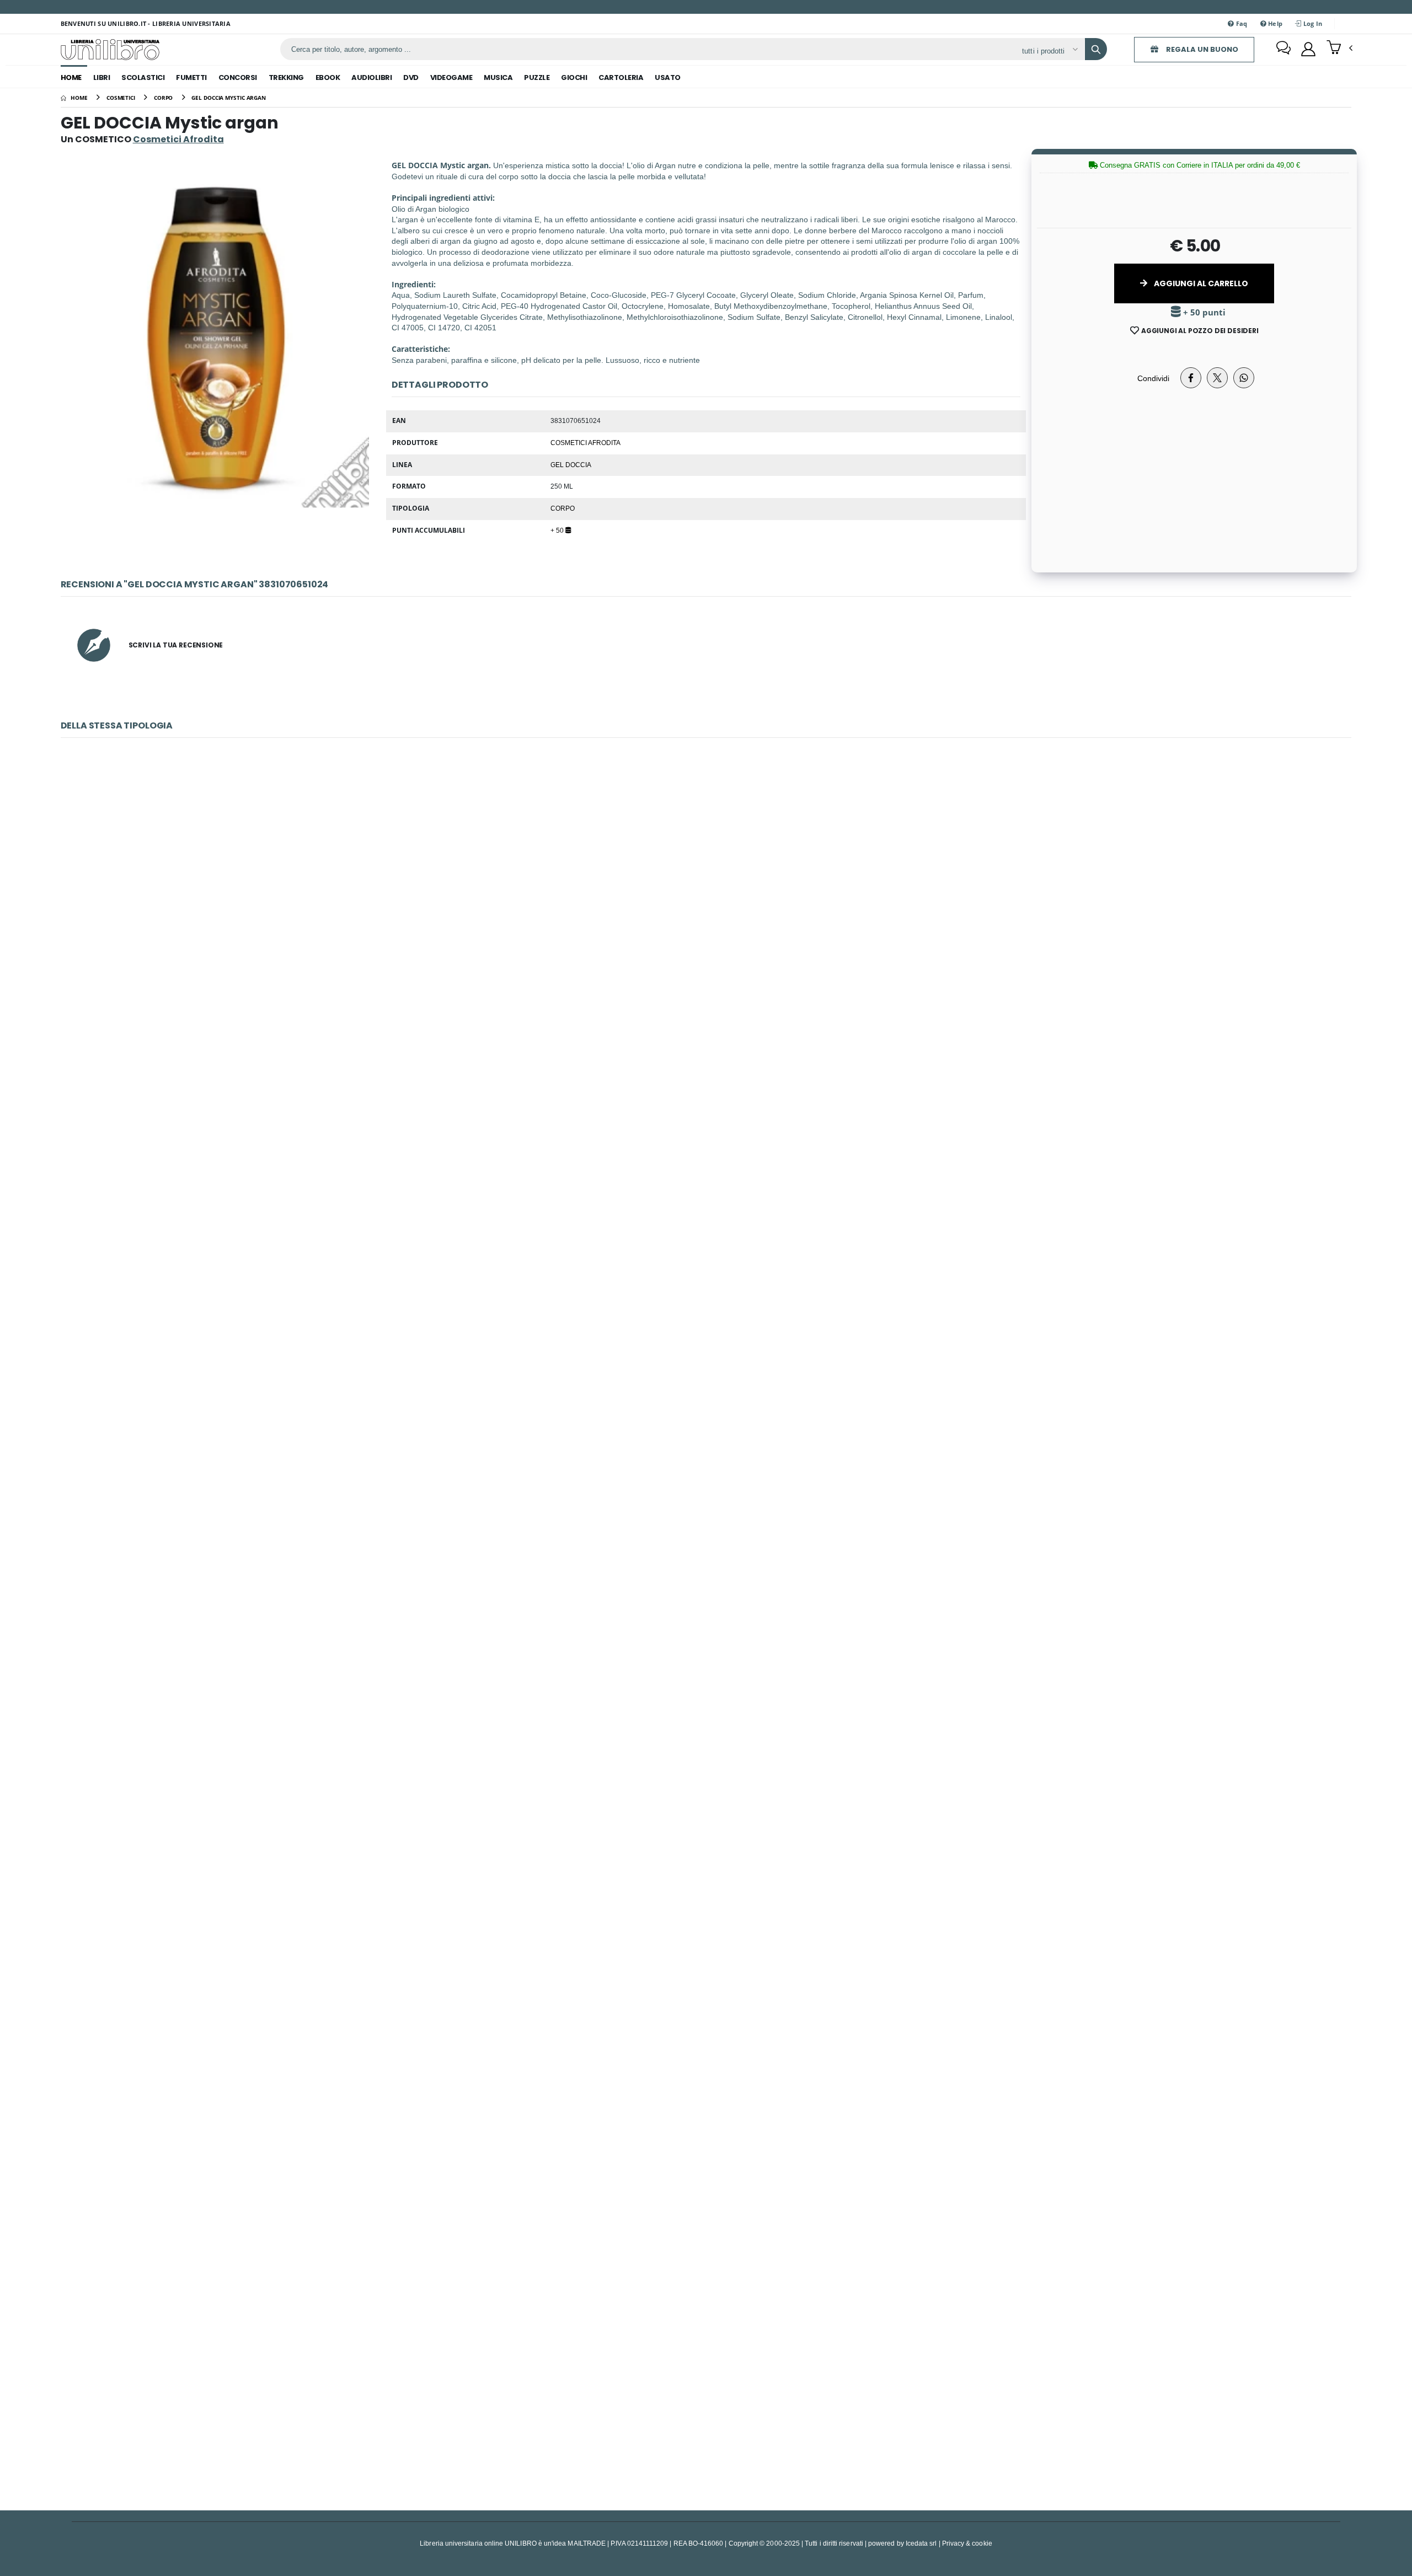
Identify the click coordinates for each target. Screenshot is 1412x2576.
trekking (286, 77)
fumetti (191, 77)
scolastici (143, 77)
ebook (328, 77)
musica (498, 77)
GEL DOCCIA (571, 464)
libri (102, 77)
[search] (1096, 49)
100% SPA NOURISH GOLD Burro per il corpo (706, 1801)
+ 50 (558, 530)
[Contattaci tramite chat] (1283, 49)
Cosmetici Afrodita (585, 442)
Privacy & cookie (967, 2543)
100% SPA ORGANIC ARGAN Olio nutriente (706, 2381)
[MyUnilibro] (1308, 49)
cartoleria (621, 77)
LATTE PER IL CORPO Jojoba (706, 1221)
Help (1274, 23)
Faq (1240, 23)
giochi (574, 77)
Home (71, 77)
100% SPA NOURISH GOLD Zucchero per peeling (706, 2091)
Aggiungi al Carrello (1200, 283)
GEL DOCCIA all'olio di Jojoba (706, 931)
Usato (668, 77)
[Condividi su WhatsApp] (1244, 378)
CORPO (563, 508)
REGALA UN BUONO (1201, 49)
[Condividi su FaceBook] (1191, 378)
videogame (451, 77)
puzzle (537, 77)
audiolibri (371, 77)
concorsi (238, 77)
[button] (1339, 49)
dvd (411, 77)
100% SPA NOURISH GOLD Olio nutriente (706, 1511)
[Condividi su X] (1217, 378)
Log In (1312, 23)
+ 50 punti (1203, 312)
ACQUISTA (711, 1010)
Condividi (1153, 378)
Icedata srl (921, 2543)
